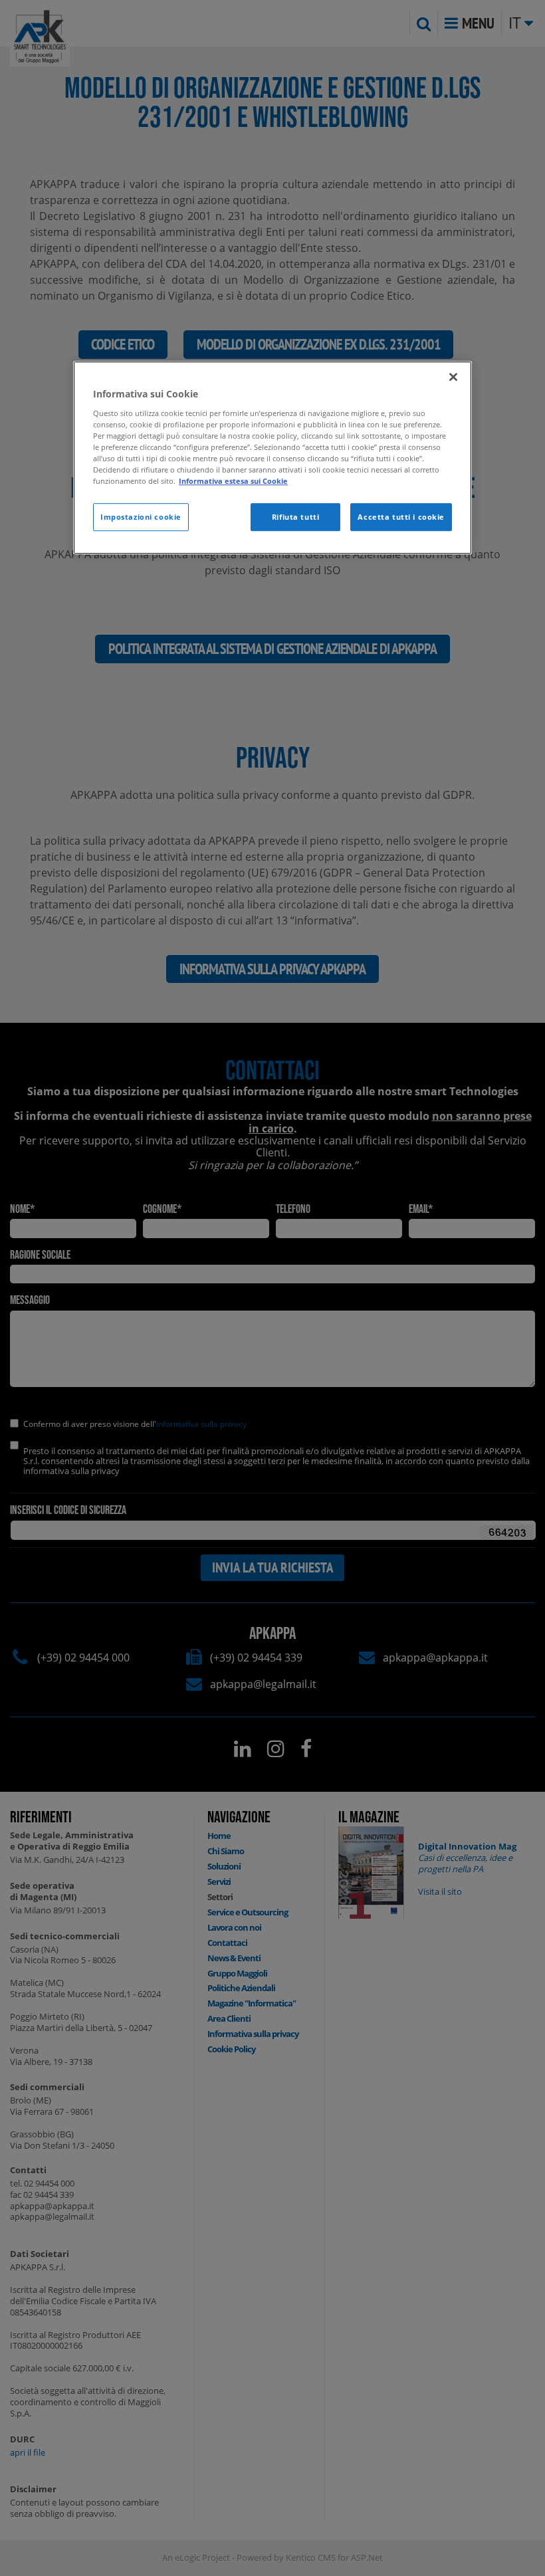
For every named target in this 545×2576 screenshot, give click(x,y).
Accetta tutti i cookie (401, 517)
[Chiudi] (453, 377)
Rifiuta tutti (295, 517)
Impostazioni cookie (141, 517)
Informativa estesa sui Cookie (233, 482)
